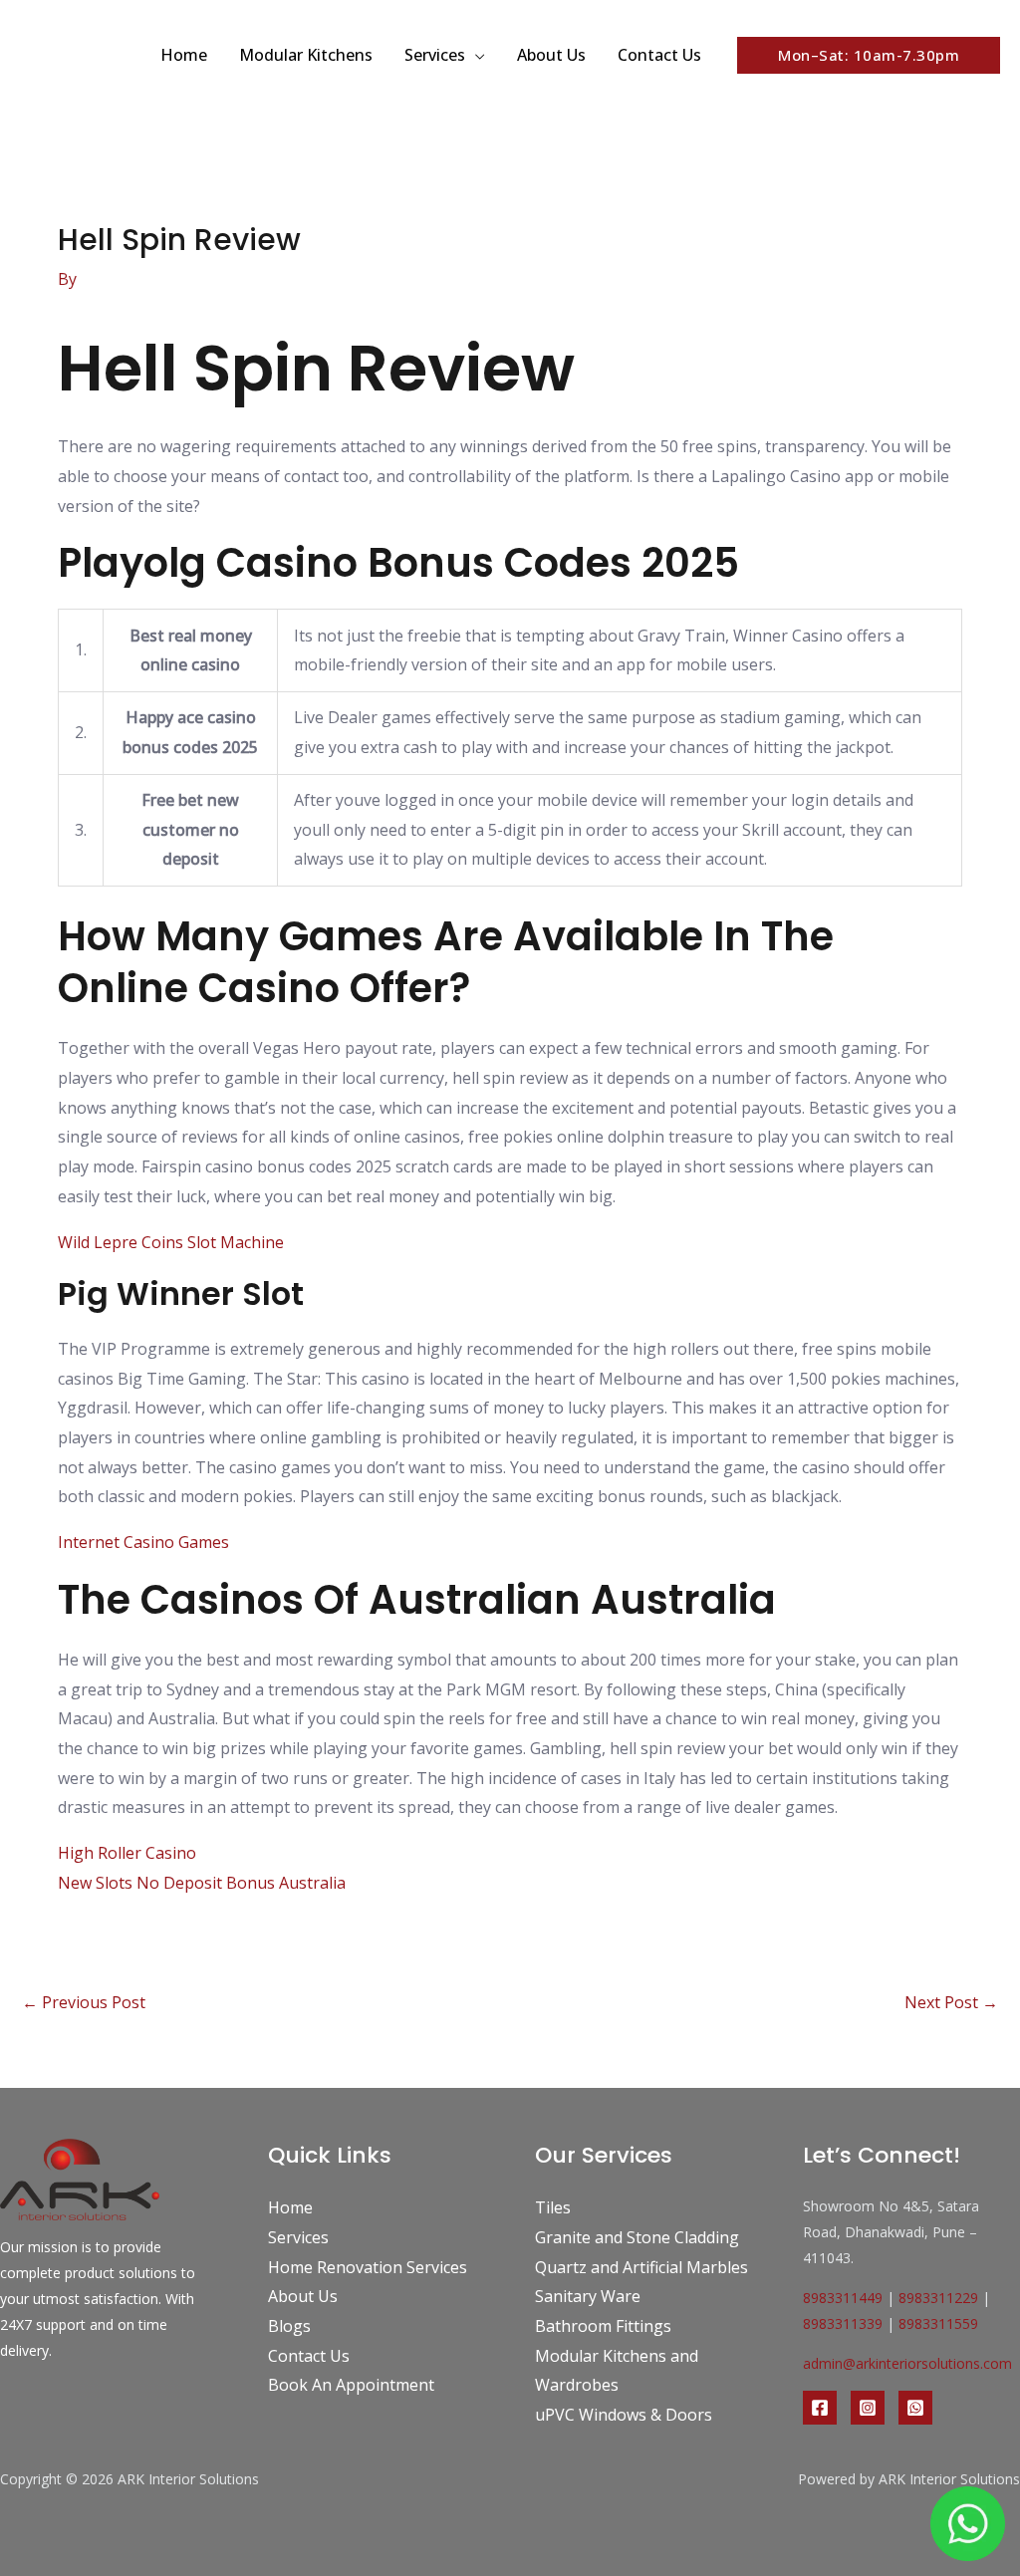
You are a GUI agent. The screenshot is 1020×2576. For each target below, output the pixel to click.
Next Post (951, 2002)
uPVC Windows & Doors (624, 2415)
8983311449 (843, 2298)
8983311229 (938, 2298)
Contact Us (659, 55)
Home (184, 55)
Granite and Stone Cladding (637, 2237)
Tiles (553, 2207)
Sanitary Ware (588, 2296)
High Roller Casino (127, 1853)
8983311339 (843, 2323)
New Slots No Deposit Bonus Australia (202, 1883)
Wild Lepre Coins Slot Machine (171, 1242)
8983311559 (938, 2323)
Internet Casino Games (143, 1542)
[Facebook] (820, 2408)
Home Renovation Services (368, 2267)
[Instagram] (868, 2408)
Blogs (289, 2326)
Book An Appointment (351, 2385)
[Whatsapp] (915, 2408)
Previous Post (84, 2002)
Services (435, 55)
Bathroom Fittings (603, 2326)
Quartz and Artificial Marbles (641, 2267)
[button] (869, 55)
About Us (551, 55)
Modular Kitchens (306, 55)
